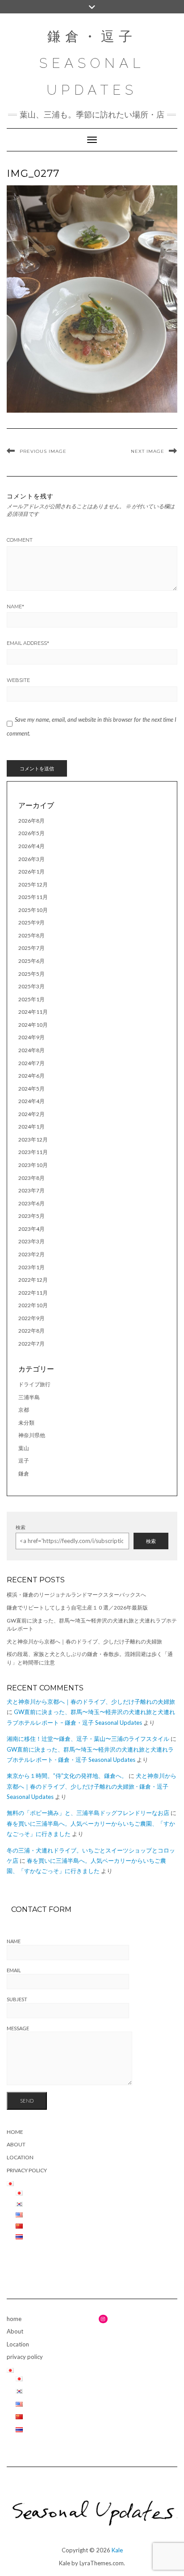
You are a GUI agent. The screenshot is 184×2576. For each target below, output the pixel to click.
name (14, 1941)
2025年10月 (33, 910)
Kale (117, 2550)
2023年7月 (31, 1190)
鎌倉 (24, 1474)
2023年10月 (33, 1165)
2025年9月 (31, 922)
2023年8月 (31, 1178)
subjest (17, 1999)
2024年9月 (31, 1037)
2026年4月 (31, 846)
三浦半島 (29, 1397)
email (14, 1970)
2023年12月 (33, 1140)
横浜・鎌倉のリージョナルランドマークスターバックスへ (76, 1595)
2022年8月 (31, 1331)
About (16, 2144)
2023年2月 (31, 1254)
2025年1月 (31, 999)
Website (18, 680)
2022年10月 (33, 1305)
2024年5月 (31, 1089)
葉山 (24, 1448)
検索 (21, 1527)
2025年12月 (33, 884)
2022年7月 (31, 1344)
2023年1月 (31, 1267)
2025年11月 (33, 897)
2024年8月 (31, 1050)
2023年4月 (31, 1229)
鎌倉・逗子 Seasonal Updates (92, 63)
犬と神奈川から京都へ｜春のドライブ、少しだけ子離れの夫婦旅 (84, 1641)
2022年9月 (31, 1318)
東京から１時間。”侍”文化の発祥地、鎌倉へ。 (67, 1776)
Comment (20, 540)
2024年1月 (31, 1127)
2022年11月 (33, 1293)
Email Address (28, 643)
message (18, 2028)
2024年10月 (33, 1025)
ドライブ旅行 (34, 1384)
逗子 (24, 1461)
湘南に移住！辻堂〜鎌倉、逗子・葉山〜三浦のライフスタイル (88, 1739)
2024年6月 (31, 1076)
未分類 (26, 1423)
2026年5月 (31, 833)
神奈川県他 (32, 1435)
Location (20, 2157)
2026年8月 (31, 821)
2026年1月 (31, 872)
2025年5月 (31, 974)
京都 (24, 1410)
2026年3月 (31, 859)
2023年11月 (33, 1152)
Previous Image (43, 451)
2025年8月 (31, 935)
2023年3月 (31, 1241)
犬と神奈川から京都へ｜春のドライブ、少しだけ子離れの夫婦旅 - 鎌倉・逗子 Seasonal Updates (92, 1786)
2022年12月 (33, 1280)
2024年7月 (31, 1063)
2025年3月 (31, 986)
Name (15, 606)
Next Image (148, 451)
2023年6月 (31, 1203)
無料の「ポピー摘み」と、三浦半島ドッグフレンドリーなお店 (88, 1813)
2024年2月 (31, 1114)
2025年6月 (31, 961)
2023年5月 (31, 1216)
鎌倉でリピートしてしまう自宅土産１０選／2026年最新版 (77, 1608)
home (15, 2132)
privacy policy (27, 2170)
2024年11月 (33, 1012)
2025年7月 (31, 948)
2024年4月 (31, 1101)
